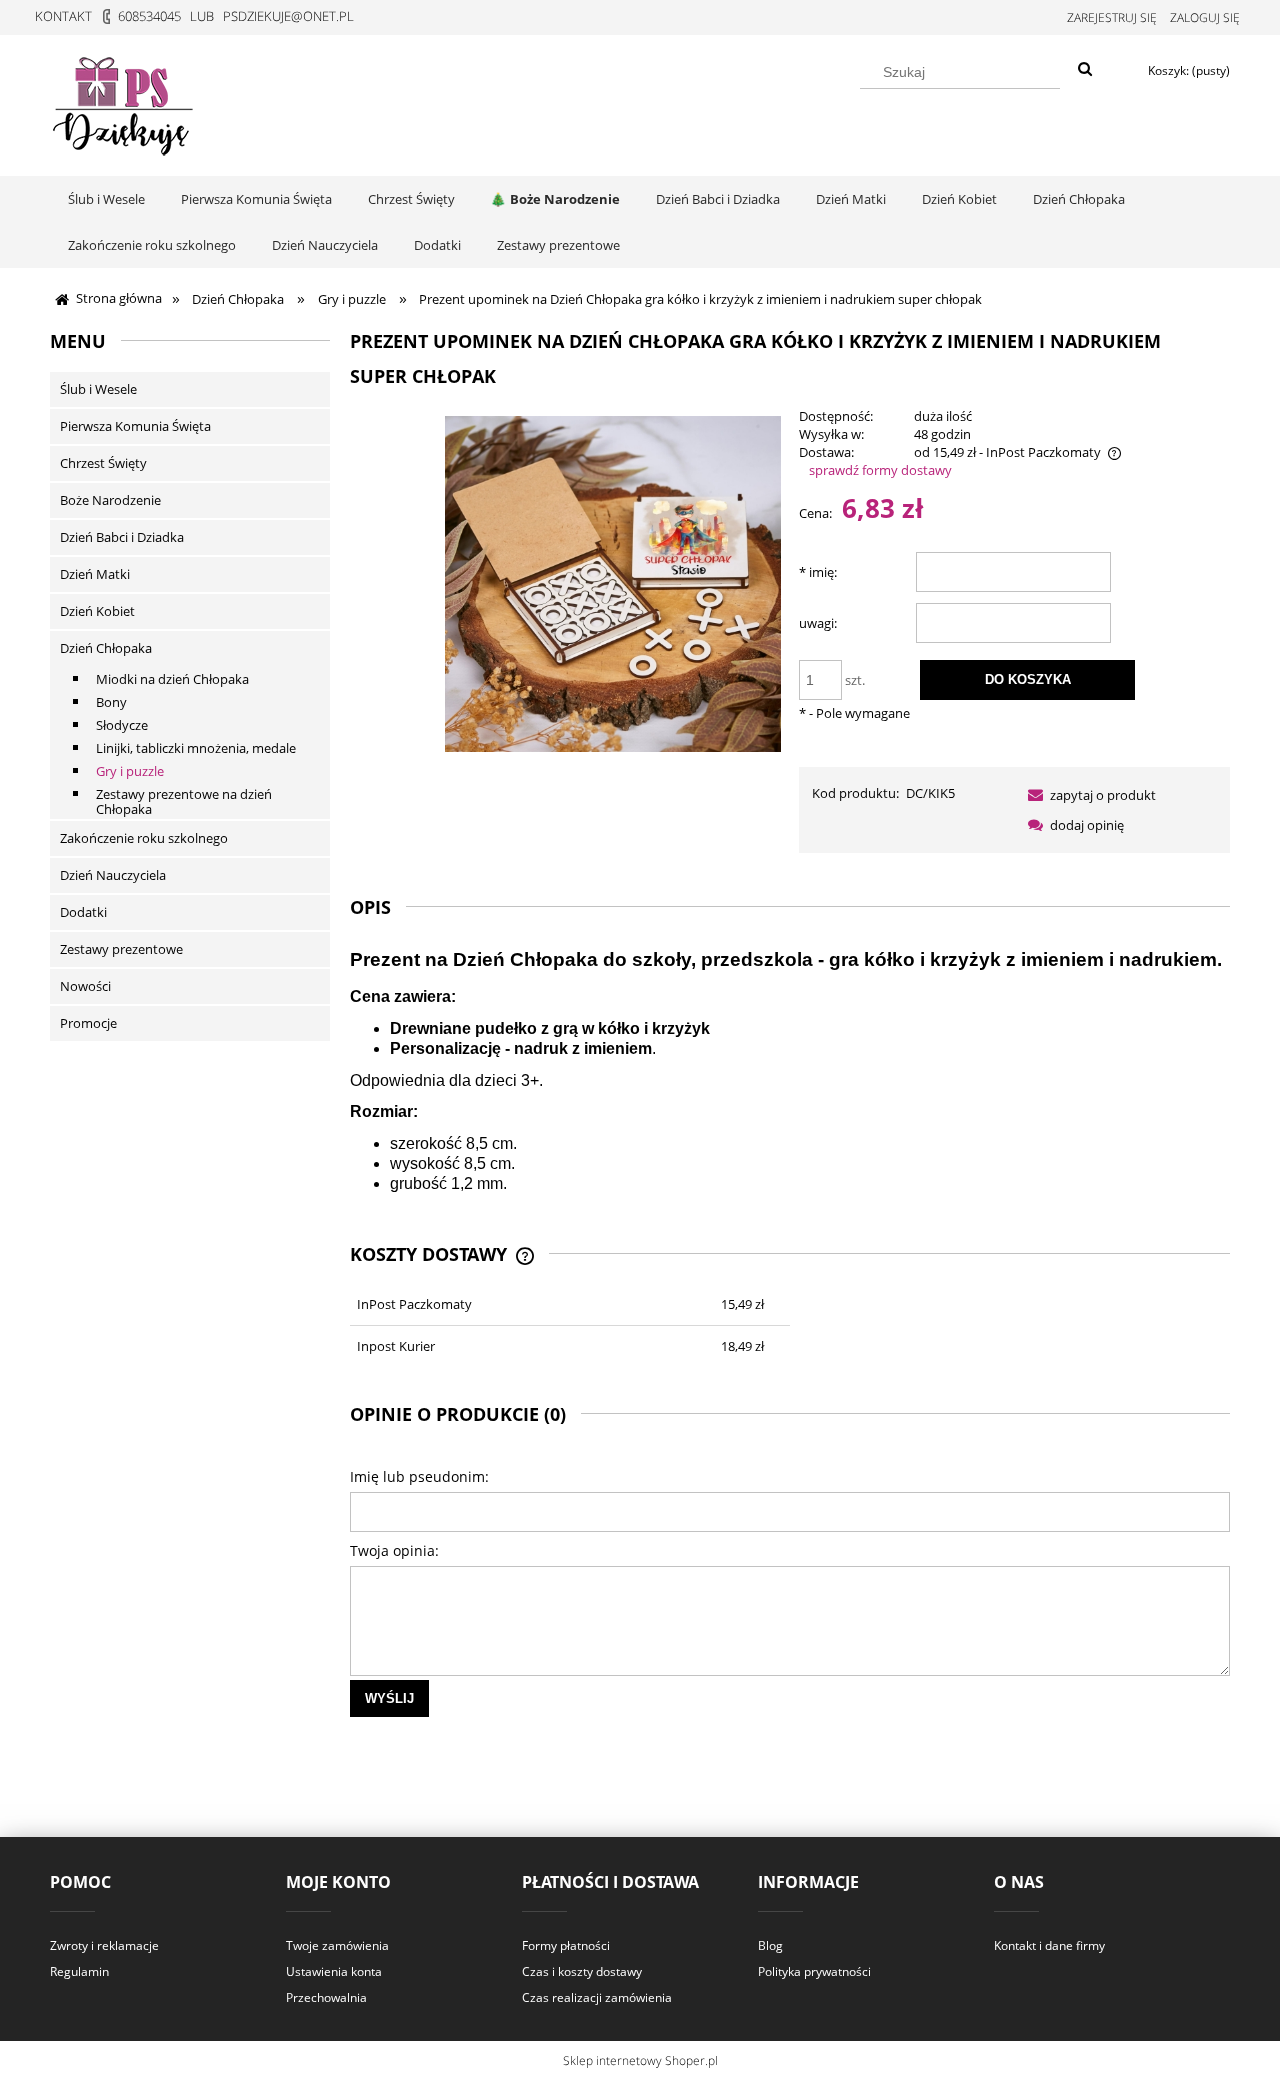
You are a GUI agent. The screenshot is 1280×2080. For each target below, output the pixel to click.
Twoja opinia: (394, 1550)
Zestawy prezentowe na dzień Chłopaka (184, 801)
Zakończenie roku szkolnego (144, 838)
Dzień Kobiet (97, 611)
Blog (770, 1945)
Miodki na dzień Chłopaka (172, 679)
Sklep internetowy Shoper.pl (640, 2060)
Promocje (88, 1023)
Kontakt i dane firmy (1049, 1945)
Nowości (85, 986)
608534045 (149, 16)
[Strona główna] (125, 102)
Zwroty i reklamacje (104, 1945)
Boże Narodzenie (110, 500)
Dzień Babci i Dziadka (122, 537)
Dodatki (83, 912)
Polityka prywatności (814, 1971)
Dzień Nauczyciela (113, 875)
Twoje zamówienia (337, 1945)
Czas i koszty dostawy (582, 1971)
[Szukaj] (1085, 70)
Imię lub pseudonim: (419, 1476)
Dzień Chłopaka (106, 648)
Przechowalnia (326, 1997)
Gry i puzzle (130, 771)
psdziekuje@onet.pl (288, 16)
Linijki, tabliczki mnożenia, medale (196, 748)
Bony (111, 702)
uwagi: (818, 623)
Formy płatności (566, 1945)
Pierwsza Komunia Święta (135, 426)
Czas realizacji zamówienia (597, 1997)
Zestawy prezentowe (121, 949)
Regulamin (79, 1971)
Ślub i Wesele (98, 389)
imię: (818, 572)
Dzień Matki (95, 574)
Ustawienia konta (334, 1971)
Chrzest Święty (103, 463)
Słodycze (122, 725)
